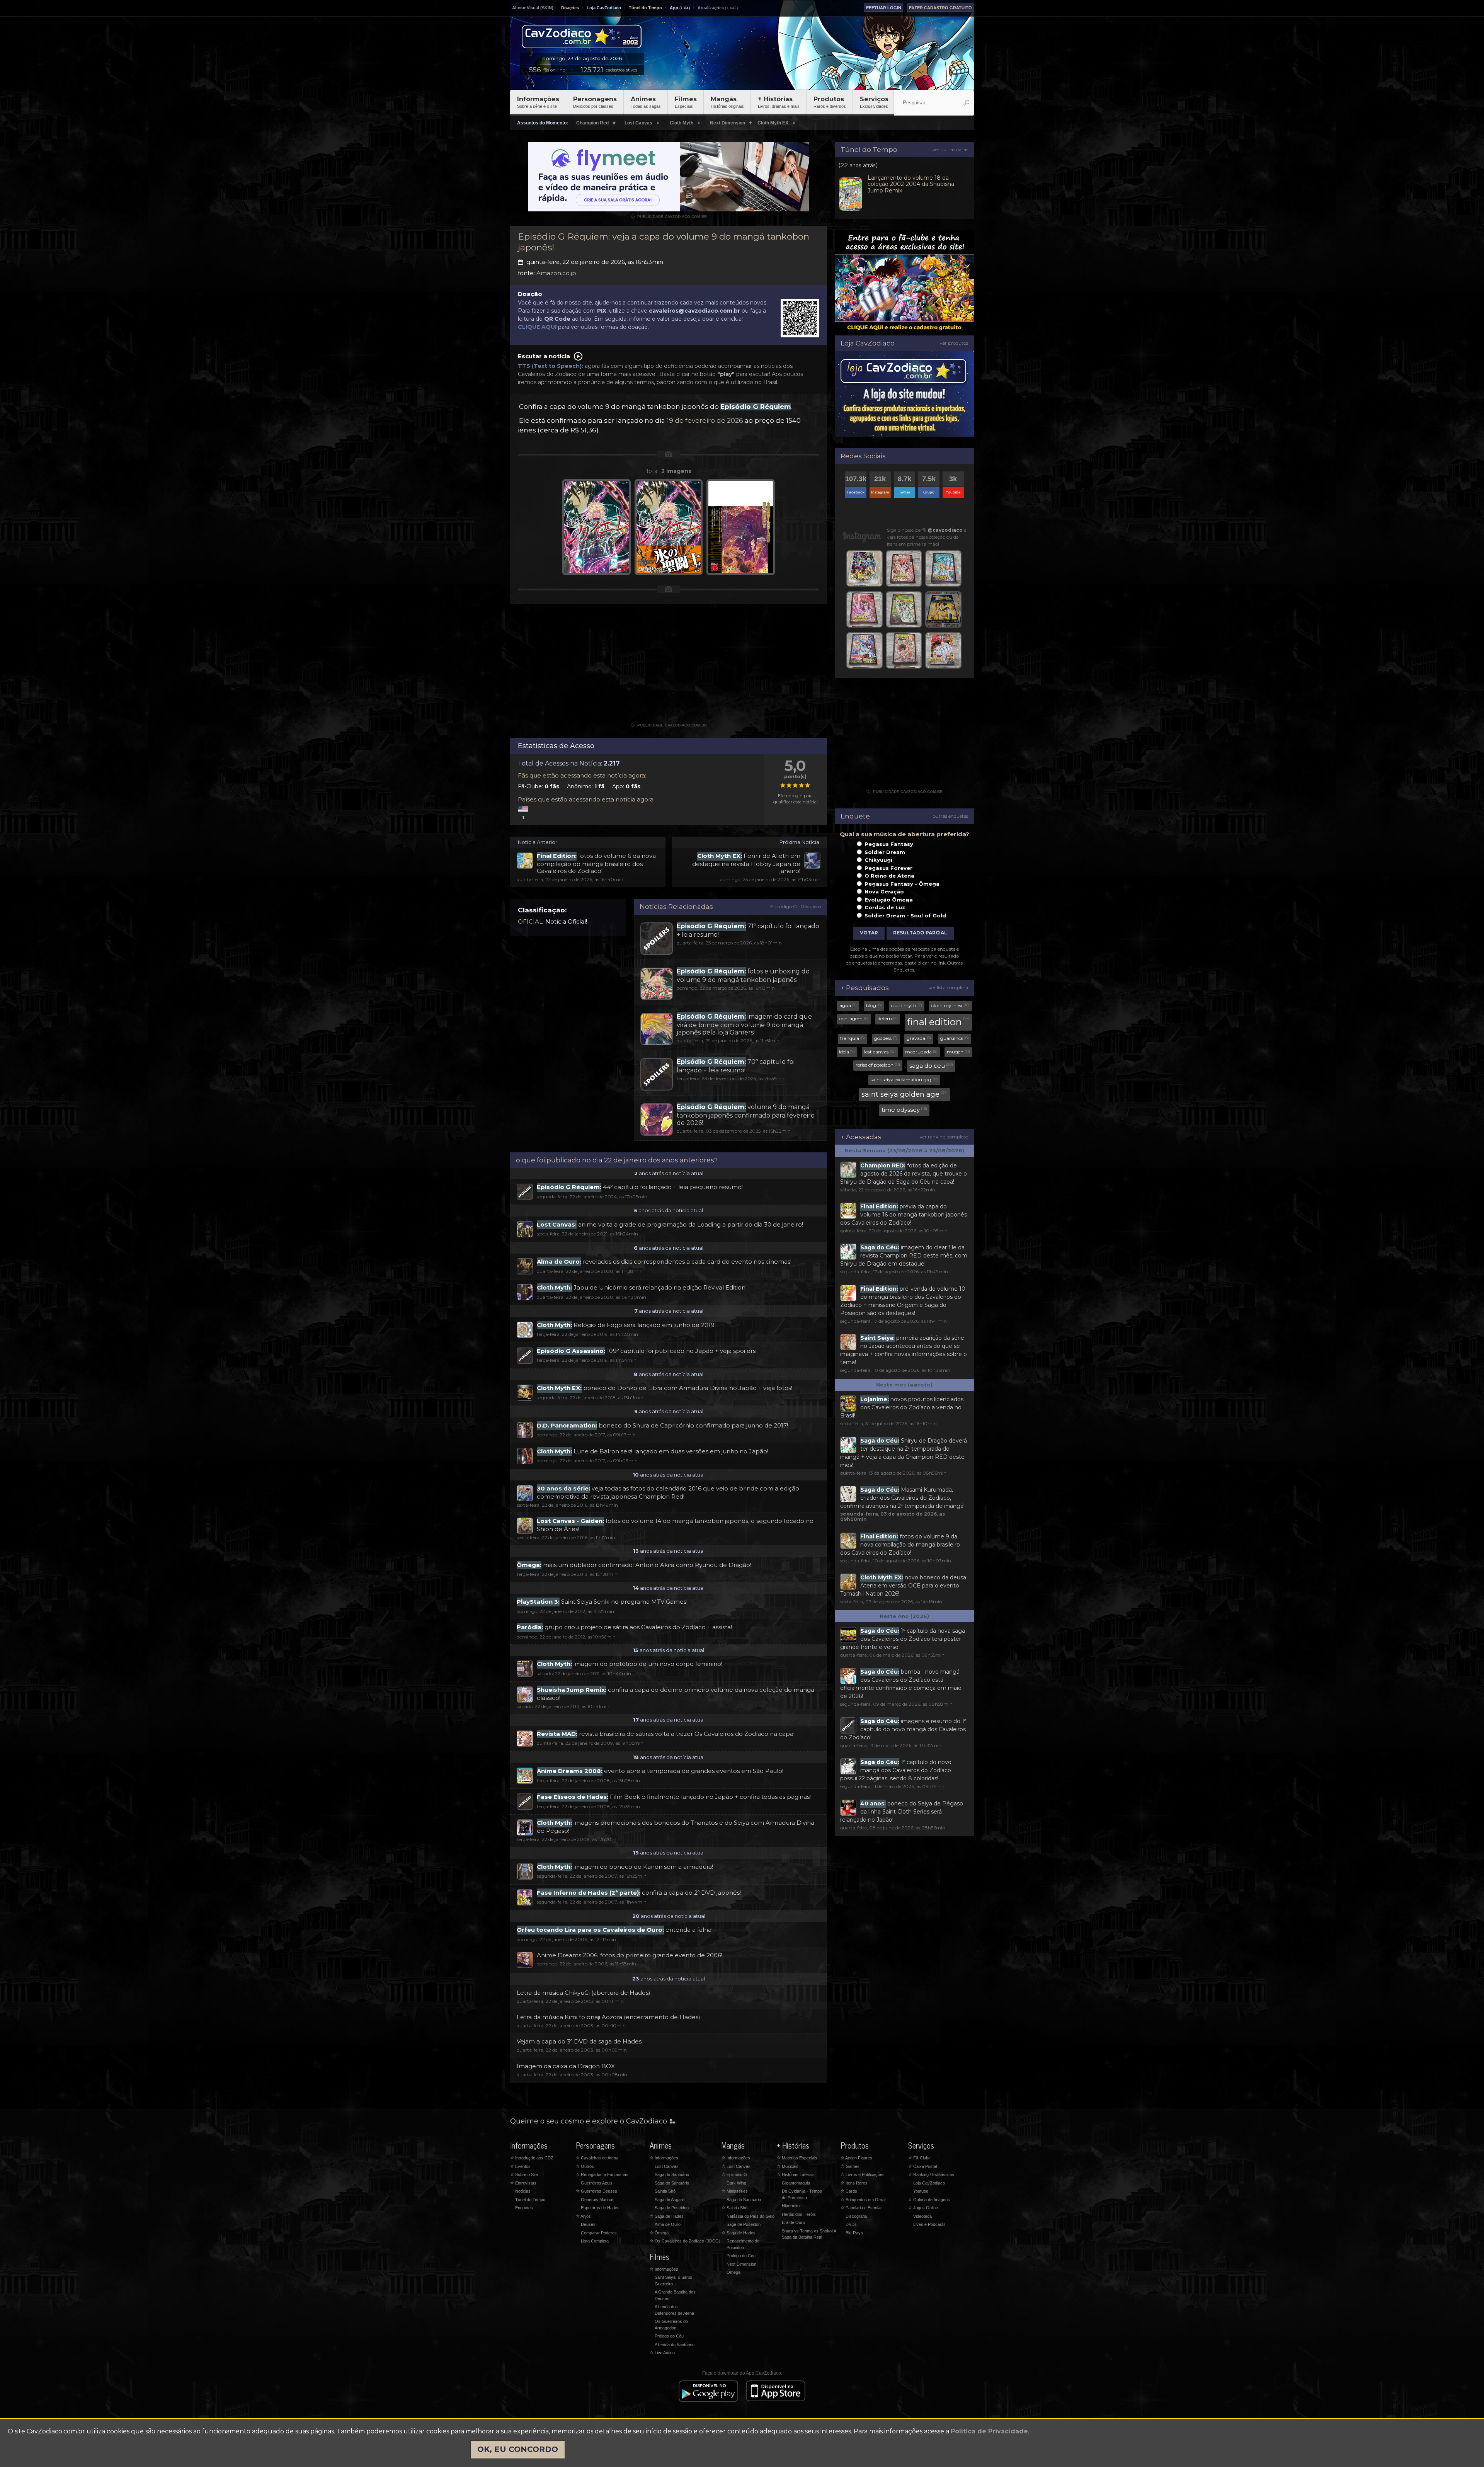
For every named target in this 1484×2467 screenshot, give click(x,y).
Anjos (583, 2216)
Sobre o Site (524, 2174)
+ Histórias (779, 102)
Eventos (520, 2166)
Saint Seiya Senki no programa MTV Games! (602, 1602)
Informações (538, 102)
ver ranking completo (944, 1137)
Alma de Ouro (668, 2224)
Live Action (662, 2353)
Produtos (830, 102)
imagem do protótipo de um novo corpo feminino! (630, 1664)
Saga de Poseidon (672, 2208)
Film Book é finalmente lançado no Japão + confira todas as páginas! (674, 1797)
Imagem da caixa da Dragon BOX (566, 2066)
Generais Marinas (598, 2200)
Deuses (588, 2224)
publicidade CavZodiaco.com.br (669, 217)
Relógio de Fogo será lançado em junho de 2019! (626, 1325)
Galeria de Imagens (929, 2200)
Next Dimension (741, 2264)
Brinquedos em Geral (863, 2200)
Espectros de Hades (600, 2208)
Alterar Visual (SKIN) (533, 8)
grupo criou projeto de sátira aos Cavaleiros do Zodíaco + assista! (624, 1627)
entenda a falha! (615, 1930)
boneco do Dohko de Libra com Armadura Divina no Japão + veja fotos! (665, 1388)
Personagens (595, 102)
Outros (585, 2166)
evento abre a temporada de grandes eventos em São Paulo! (660, 1771)
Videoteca (922, 2216)
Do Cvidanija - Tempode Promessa (802, 2194)
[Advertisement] (669, 666)
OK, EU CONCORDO (518, 2449)
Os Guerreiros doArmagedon (671, 2325)
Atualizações (711, 8)
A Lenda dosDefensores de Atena (674, 2310)
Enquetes (524, 2208)
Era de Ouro (793, 2222)
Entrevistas (523, 2183)
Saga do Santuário (672, 2174)
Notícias (523, 2191)
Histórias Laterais (796, 2174)
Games (850, 2166)
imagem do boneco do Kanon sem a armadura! (625, 1867)
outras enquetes (950, 816)
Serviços (874, 102)
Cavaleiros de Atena (597, 2158)
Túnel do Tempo (645, 8)
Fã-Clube (919, 2158)
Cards (849, 2191)
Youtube (921, 2191)
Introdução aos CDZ (532, 2158)
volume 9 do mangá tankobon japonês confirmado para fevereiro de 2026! (746, 1115)
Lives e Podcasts (929, 2224)
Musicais (788, 2166)
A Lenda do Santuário (675, 2345)
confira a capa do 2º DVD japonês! (639, 1893)
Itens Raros (854, 2183)
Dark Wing (736, 2183)
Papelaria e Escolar (861, 2208)
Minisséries (735, 2191)
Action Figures (856, 2158)
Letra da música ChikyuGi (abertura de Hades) (584, 1993)
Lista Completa (595, 2241)
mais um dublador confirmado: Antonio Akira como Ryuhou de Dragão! (634, 1565)
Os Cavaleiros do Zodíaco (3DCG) (685, 2241)
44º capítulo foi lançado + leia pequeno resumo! (640, 1187)
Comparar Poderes (599, 2233)
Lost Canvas (667, 2166)
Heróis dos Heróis (799, 2214)
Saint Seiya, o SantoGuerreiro (673, 2281)
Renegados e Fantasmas (602, 2174)
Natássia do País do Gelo (751, 2216)
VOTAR (869, 933)
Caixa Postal (922, 2166)
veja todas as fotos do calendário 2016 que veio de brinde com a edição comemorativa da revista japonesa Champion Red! (668, 1492)
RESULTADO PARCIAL (920, 933)
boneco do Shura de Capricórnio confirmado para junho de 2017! (662, 1425)
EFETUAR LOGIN (884, 8)
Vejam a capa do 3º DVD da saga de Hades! (580, 2041)
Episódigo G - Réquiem (796, 906)
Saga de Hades (667, 2216)
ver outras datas (950, 149)
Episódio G (734, 2174)
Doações (570, 8)
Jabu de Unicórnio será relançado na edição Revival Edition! (642, 1287)
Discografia (856, 2216)
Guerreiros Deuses (596, 2191)
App (674, 8)
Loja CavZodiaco (604, 8)
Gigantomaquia (796, 2183)
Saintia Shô (665, 2191)
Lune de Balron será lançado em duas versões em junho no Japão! (653, 1451)
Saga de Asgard (670, 2200)
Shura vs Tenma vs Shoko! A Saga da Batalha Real (809, 2234)
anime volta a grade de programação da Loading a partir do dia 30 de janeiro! (670, 1224)
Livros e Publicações (863, 2174)
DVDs (851, 2224)
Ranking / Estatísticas (931, 2174)
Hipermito (791, 2206)
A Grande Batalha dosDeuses (675, 2295)
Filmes (686, 102)
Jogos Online (923, 2208)
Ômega (659, 2233)
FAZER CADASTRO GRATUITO (940, 8)
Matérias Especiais (797, 2158)
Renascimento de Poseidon (743, 2244)
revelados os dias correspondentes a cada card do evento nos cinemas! (664, 1262)
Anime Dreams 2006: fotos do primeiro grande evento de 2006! (630, 1955)
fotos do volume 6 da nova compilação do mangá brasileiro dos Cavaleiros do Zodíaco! (596, 863)
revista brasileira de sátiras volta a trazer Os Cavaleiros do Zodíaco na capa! (666, 1734)
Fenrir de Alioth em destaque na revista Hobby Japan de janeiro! (746, 863)
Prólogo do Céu (669, 2336)
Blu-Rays (854, 2233)
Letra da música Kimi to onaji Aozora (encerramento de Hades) (608, 2017)
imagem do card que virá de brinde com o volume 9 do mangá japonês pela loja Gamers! (744, 1024)
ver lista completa (948, 988)
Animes (646, 102)
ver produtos (954, 343)
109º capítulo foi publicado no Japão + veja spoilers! (647, 1351)
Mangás (727, 102)
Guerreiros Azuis (597, 2183)
